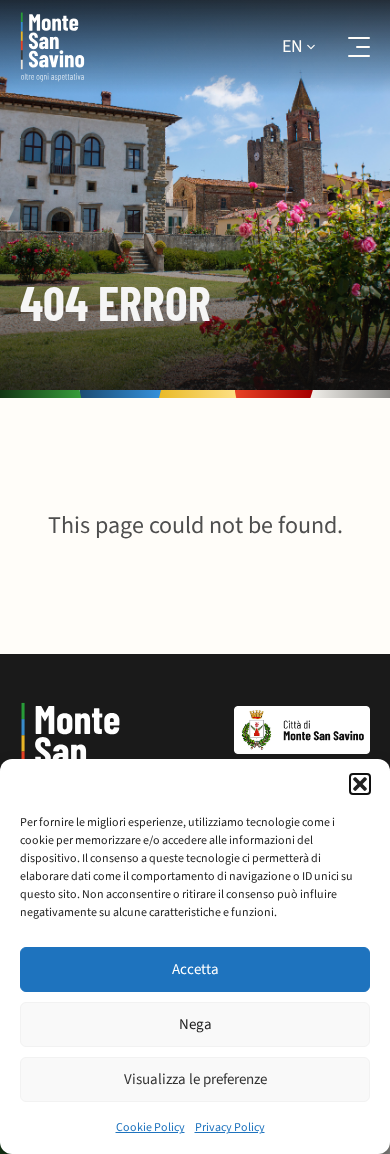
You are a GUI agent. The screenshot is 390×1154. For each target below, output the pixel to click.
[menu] (346, 47)
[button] (360, 784)
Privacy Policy (230, 1127)
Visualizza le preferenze (195, 1079)
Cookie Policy (150, 1127)
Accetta (195, 969)
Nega (195, 1024)
